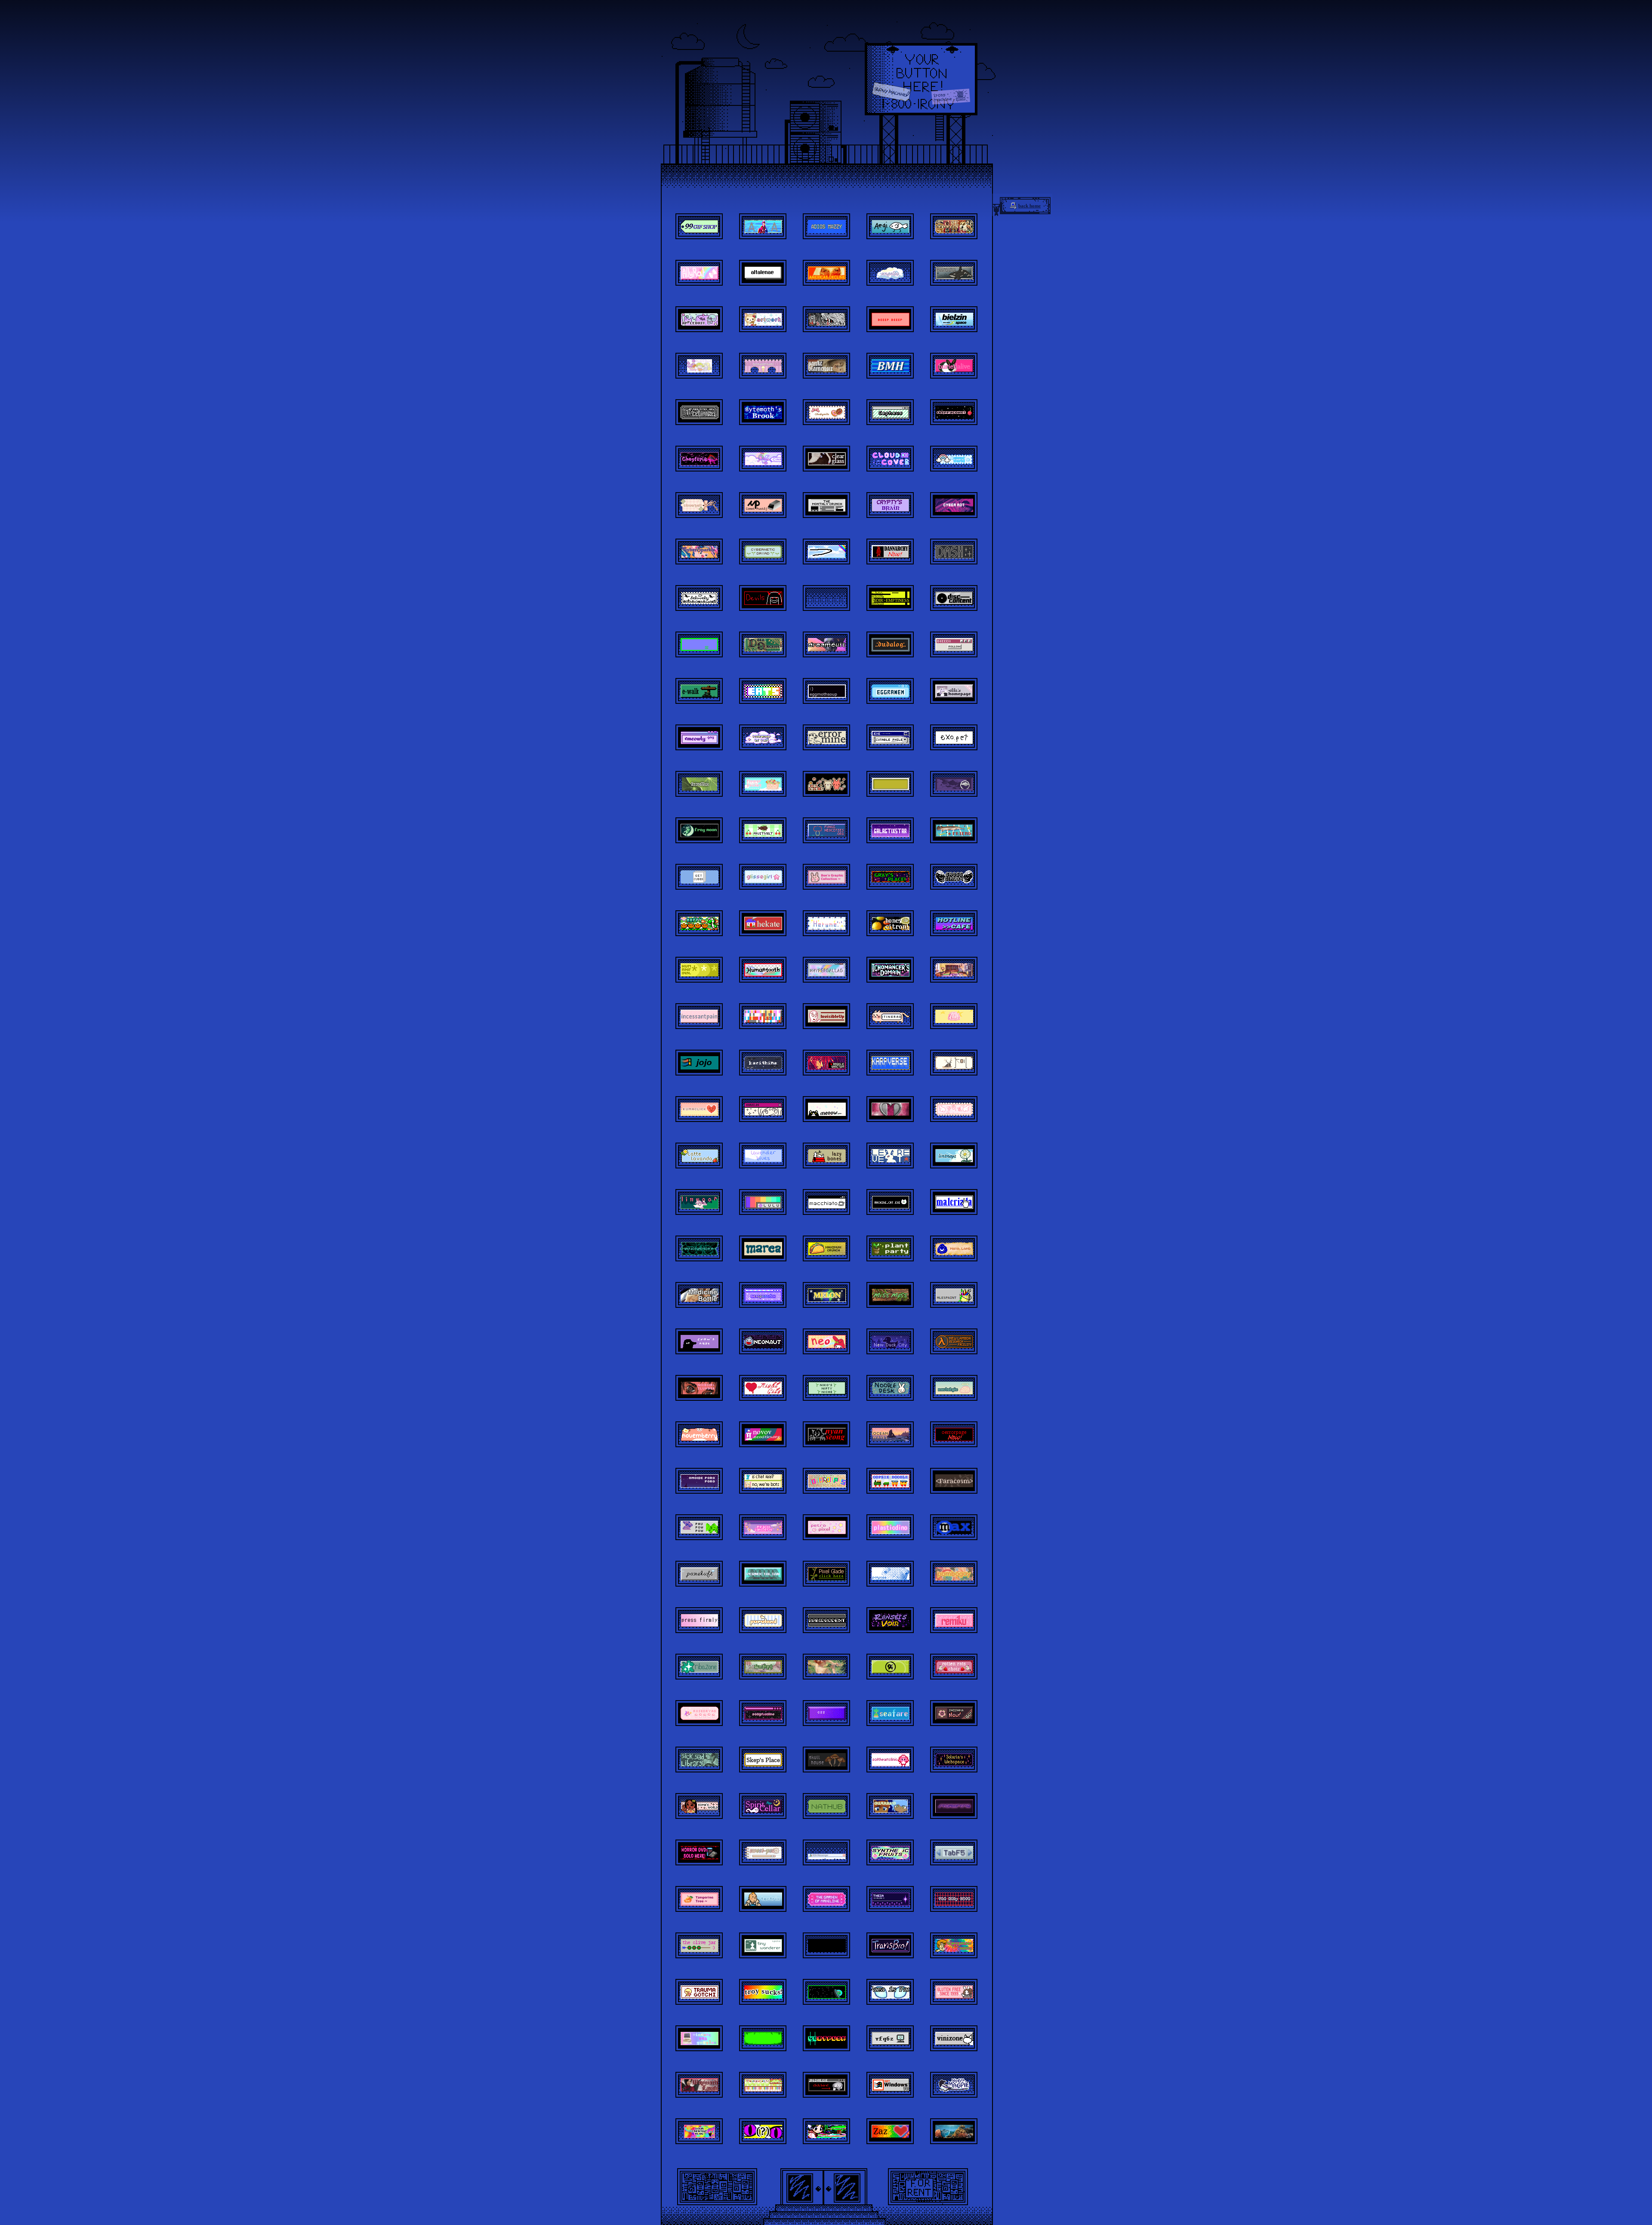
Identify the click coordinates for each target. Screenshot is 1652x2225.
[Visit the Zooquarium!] (954, 2131)
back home (1029, 206)
